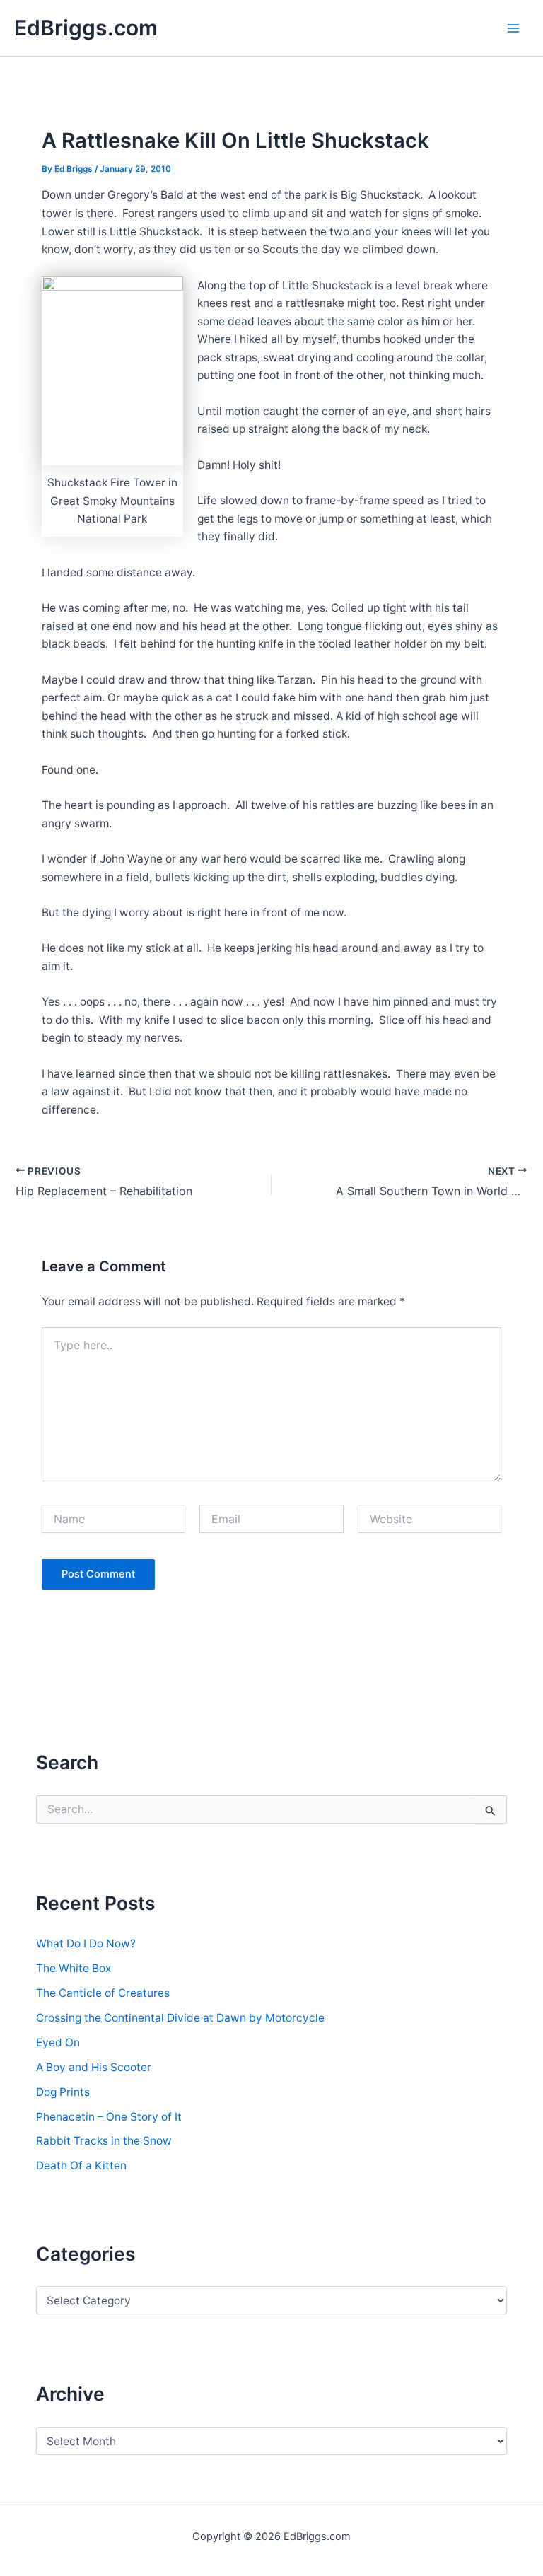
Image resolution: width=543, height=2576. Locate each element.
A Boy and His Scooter (94, 2067)
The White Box (74, 1968)
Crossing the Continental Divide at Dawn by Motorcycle (180, 2018)
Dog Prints (63, 2092)
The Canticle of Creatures (103, 1993)
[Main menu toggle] (514, 28)
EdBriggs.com (86, 28)
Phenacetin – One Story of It (109, 2117)
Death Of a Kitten (81, 2166)
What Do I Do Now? (86, 1943)
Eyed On (58, 2042)
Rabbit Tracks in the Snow (104, 2141)
